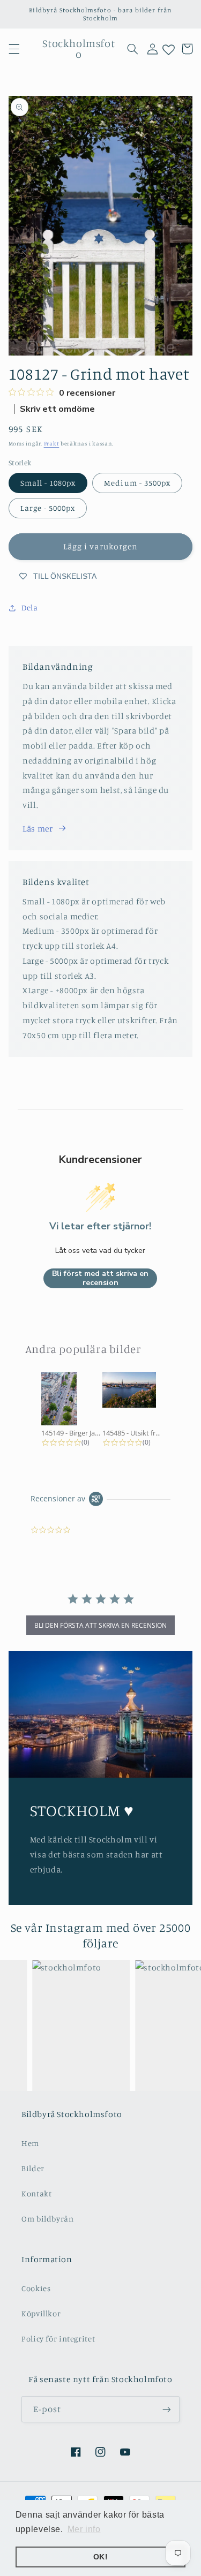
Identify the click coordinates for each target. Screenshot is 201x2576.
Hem (30, 2143)
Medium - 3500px (137, 483)
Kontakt (36, 2193)
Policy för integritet (58, 2339)
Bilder (33, 2168)
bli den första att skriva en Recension (100, 1625)
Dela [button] (30, 607)
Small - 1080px (48, 483)
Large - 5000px (48, 508)
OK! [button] (101, 2557)
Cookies (36, 2288)
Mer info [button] (84, 2529)
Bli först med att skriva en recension (100, 1278)
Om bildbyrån (48, 2219)
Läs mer (38, 829)
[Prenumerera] (167, 2409)
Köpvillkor (41, 2313)
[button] (14, 49)
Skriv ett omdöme (57, 409)
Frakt (52, 443)
